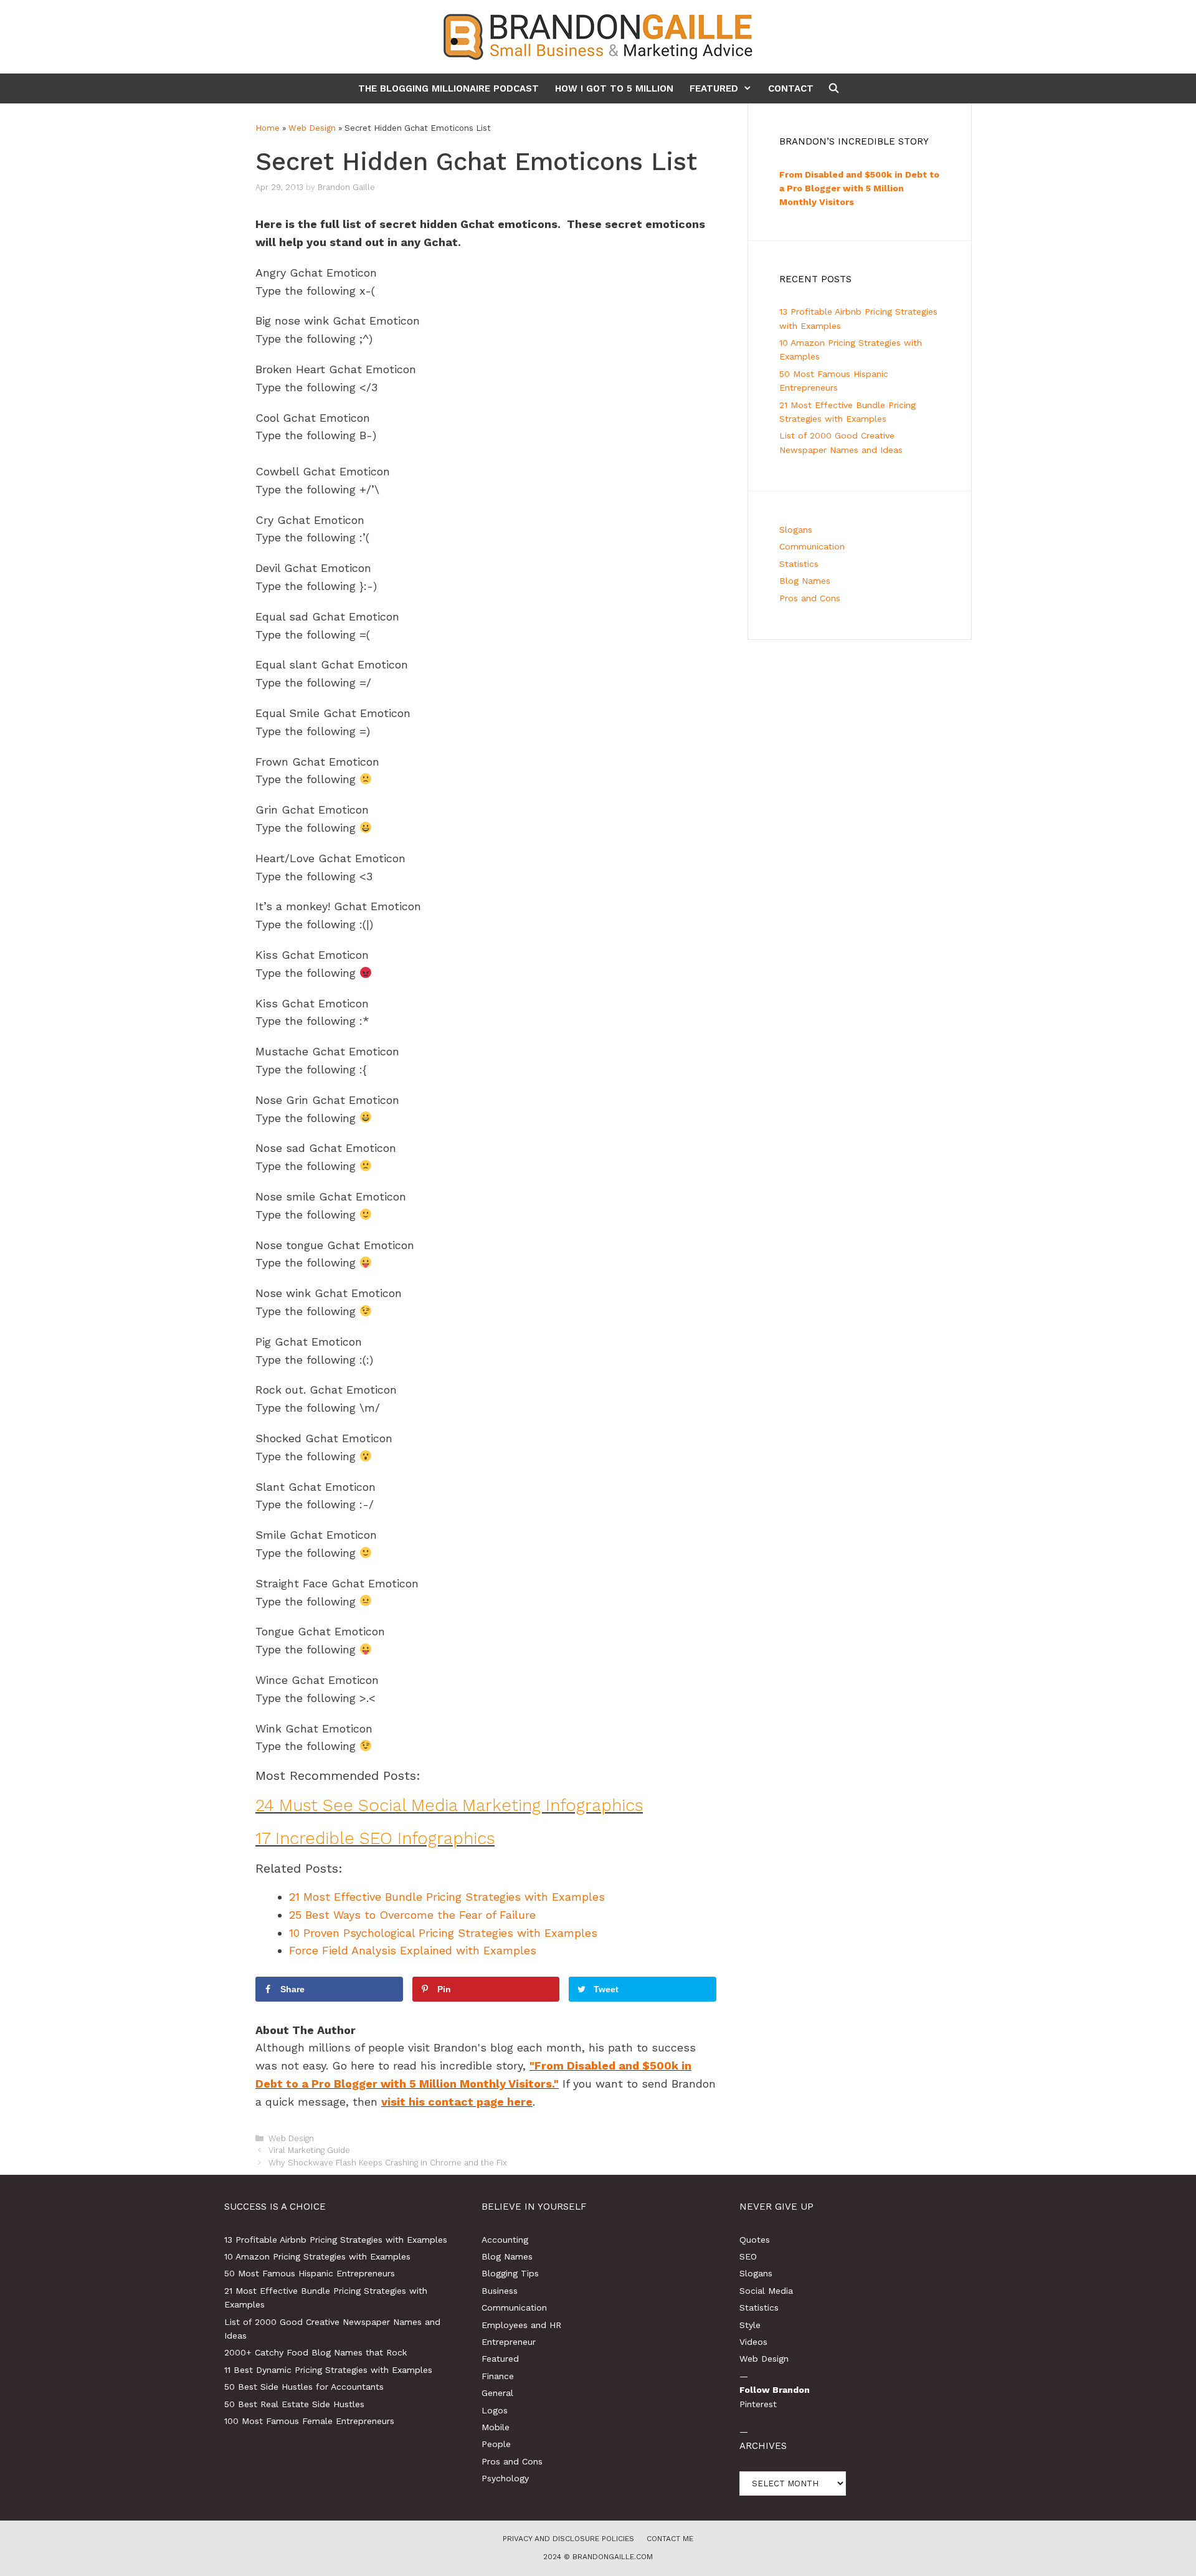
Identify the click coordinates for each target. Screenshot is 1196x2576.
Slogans (796, 530)
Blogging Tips (510, 2273)
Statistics (799, 564)
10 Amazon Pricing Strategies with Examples (317, 2256)
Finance (498, 2376)
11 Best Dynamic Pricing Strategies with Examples (328, 2370)
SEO (748, 2256)
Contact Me (670, 2539)
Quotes (755, 2240)
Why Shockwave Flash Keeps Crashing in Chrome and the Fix (388, 2163)
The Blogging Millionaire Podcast (448, 88)
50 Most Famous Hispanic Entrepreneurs (310, 2273)
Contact (791, 88)
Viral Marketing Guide (309, 2150)
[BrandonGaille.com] (598, 36)
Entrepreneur (509, 2342)
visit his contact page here (457, 2102)
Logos (495, 2410)
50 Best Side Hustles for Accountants (304, 2387)
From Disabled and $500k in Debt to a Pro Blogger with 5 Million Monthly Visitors (859, 188)
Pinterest (758, 2404)
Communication (812, 546)
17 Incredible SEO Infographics (375, 1838)
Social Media (766, 2291)
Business (500, 2291)
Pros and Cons (810, 598)
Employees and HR (521, 2325)
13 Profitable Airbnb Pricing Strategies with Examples (336, 2240)
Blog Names (805, 581)
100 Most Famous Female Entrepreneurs (309, 2421)
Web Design (312, 128)
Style (750, 2325)
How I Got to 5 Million (614, 88)
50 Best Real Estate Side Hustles (294, 2404)
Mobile (496, 2427)
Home (268, 128)
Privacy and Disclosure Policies (568, 2539)
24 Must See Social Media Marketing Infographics (449, 1805)
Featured (714, 88)
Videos (753, 2342)
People (496, 2444)
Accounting (505, 2240)
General (497, 2393)
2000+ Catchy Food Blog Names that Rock (316, 2352)
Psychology (505, 2478)
